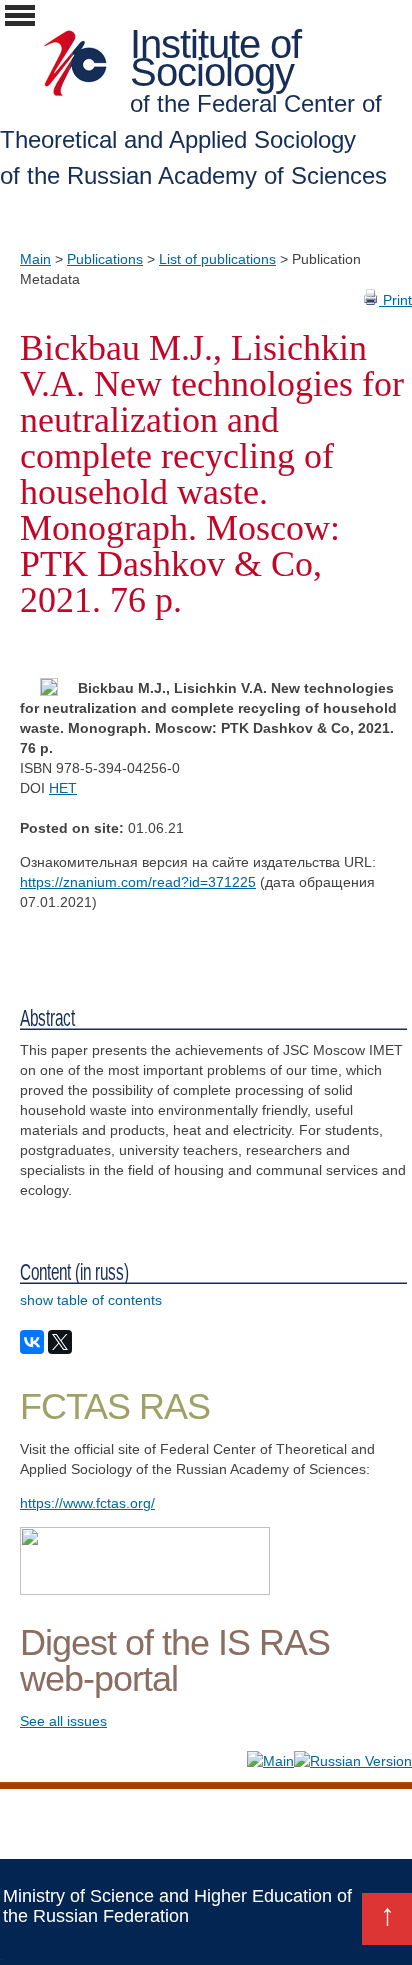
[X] (60, 1342)
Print (395, 300)
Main (35, 259)
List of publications (217, 259)
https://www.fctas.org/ (87, 1503)
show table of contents (91, 1300)
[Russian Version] (353, 1761)
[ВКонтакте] (32, 1342)
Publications (105, 259)
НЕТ (63, 788)
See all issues (63, 1721)
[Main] (270, 1761)
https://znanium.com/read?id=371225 (138, 882)
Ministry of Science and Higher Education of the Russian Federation (177, 1906)
